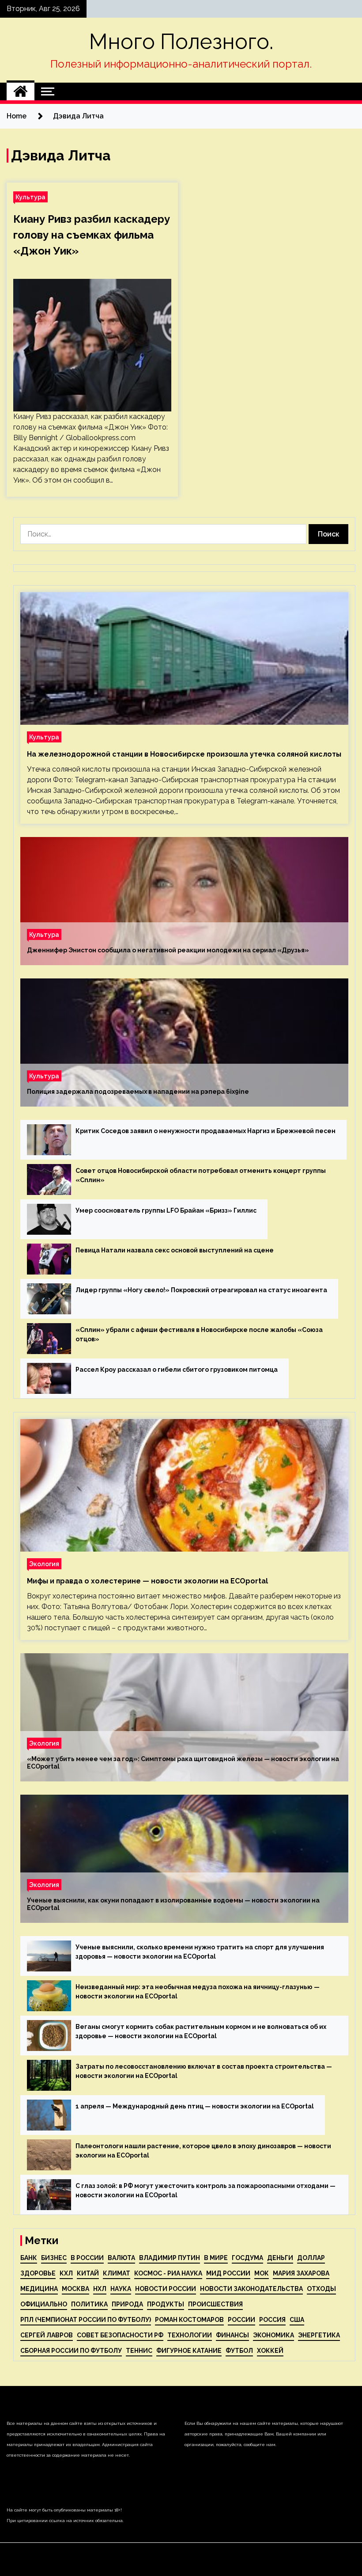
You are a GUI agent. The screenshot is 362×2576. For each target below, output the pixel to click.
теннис (139, 2351)
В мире (216, 2258)
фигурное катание (189, 2351)
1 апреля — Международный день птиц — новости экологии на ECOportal (195, 2106)
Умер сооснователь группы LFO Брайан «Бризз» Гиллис (166, 1210)
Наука (121, 2289)
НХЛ (100, 2289)
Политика (89, 2304)
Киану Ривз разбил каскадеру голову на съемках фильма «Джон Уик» (92, 235)
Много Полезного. (181, 42)
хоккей (270, 2351)
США (297, 2320)
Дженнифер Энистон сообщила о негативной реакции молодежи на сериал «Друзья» (168, 950)
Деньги (280, 2258)
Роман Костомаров (189, 2320)
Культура (30, 197)
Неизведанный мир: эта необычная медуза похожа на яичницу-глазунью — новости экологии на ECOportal (198, 1992)
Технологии (190, 2335)
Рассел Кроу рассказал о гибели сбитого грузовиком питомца (177, 1370)
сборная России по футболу (71, 2351)
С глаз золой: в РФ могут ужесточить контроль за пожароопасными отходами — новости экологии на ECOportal (206, 2190)
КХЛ (66, 2273)
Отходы (321, 2289)
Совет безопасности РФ (120, 2335)
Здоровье (38, 2273)
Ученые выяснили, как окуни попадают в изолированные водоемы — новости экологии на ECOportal (173, 1904)
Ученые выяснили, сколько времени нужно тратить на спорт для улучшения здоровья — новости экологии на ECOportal (200, 1952)
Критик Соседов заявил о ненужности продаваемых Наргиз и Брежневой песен (206, 1131)
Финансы (232, 2335)
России (241, 2320)
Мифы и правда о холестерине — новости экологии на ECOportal (147, 1581)
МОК (262, 2273)
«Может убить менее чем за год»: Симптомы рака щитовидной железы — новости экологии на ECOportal (183, 1763)
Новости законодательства (251, 2289)
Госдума (247, 2258)
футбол (239, 2351)
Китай (88, 2273)
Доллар (311, 2258)
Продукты (166, 2304)
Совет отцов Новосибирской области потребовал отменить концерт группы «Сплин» (201, 1175)
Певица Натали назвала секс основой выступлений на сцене (175, 1250)
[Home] (21, 91)
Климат (117, 2273)
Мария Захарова (301, 2273)
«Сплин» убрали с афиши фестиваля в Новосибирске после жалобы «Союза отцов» (199, 1334)
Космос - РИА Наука (168, 2273)
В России (87, 2258)
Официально (44, 2304)
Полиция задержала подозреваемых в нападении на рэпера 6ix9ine (138, 1092)
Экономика (273, 2335)
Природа (127, 2304)
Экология (44, 1564)
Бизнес (54, 2258)
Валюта (121, 2258)
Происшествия (215, 2304)
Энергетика (319, 2335)
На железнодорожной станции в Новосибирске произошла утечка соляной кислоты (184, 754)
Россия (272, 2320)
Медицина (39, 2289)
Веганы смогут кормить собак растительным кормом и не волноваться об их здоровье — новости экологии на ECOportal (201, 2031)
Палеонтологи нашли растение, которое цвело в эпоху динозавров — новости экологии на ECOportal (203, 2151)
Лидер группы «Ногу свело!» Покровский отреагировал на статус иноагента (201, 1290)
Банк (29, 2258)
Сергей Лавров (47, 2335)
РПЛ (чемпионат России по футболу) (86, 2320)
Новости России (166, 2289)
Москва (75, 2289)
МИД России (228, 2273)
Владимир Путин (170, 2258)
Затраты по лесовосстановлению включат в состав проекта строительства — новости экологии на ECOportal (204, 2071)
